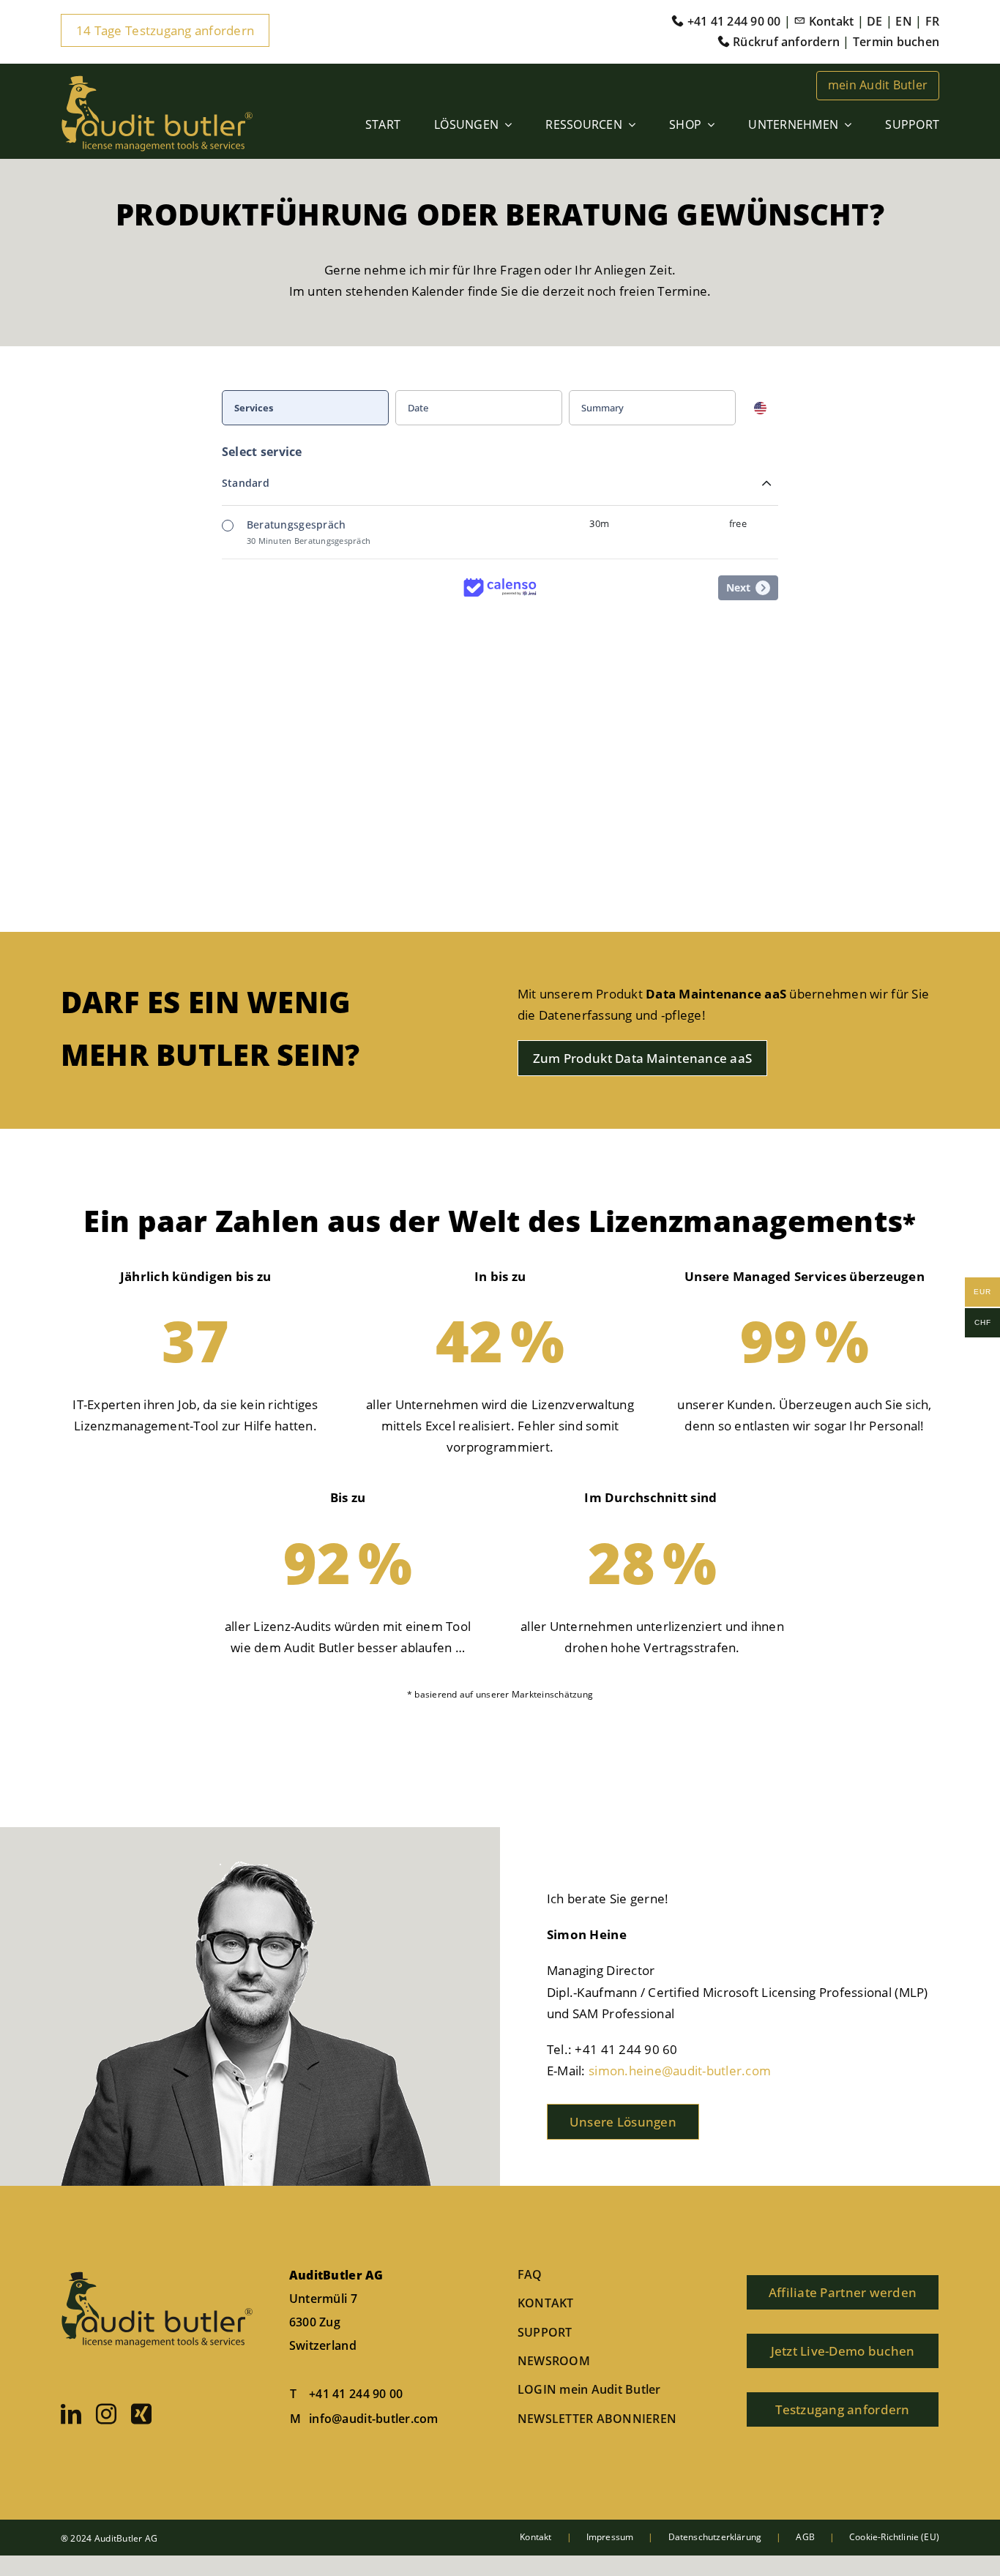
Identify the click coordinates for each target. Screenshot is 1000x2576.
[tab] (309, 408)
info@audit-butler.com (373, 2419)
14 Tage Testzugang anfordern (165, 30)
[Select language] (760, 408)
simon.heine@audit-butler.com (680, 2071)
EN (903, 21)
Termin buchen (896, 42)
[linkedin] (71, 2414)
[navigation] (500, 408)
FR (932, 21)
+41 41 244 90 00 (356, 2394)
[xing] (141, 2414)
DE (874, 21)
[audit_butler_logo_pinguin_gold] (157, 80)
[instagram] (106, 2414)
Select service (262, 452)
